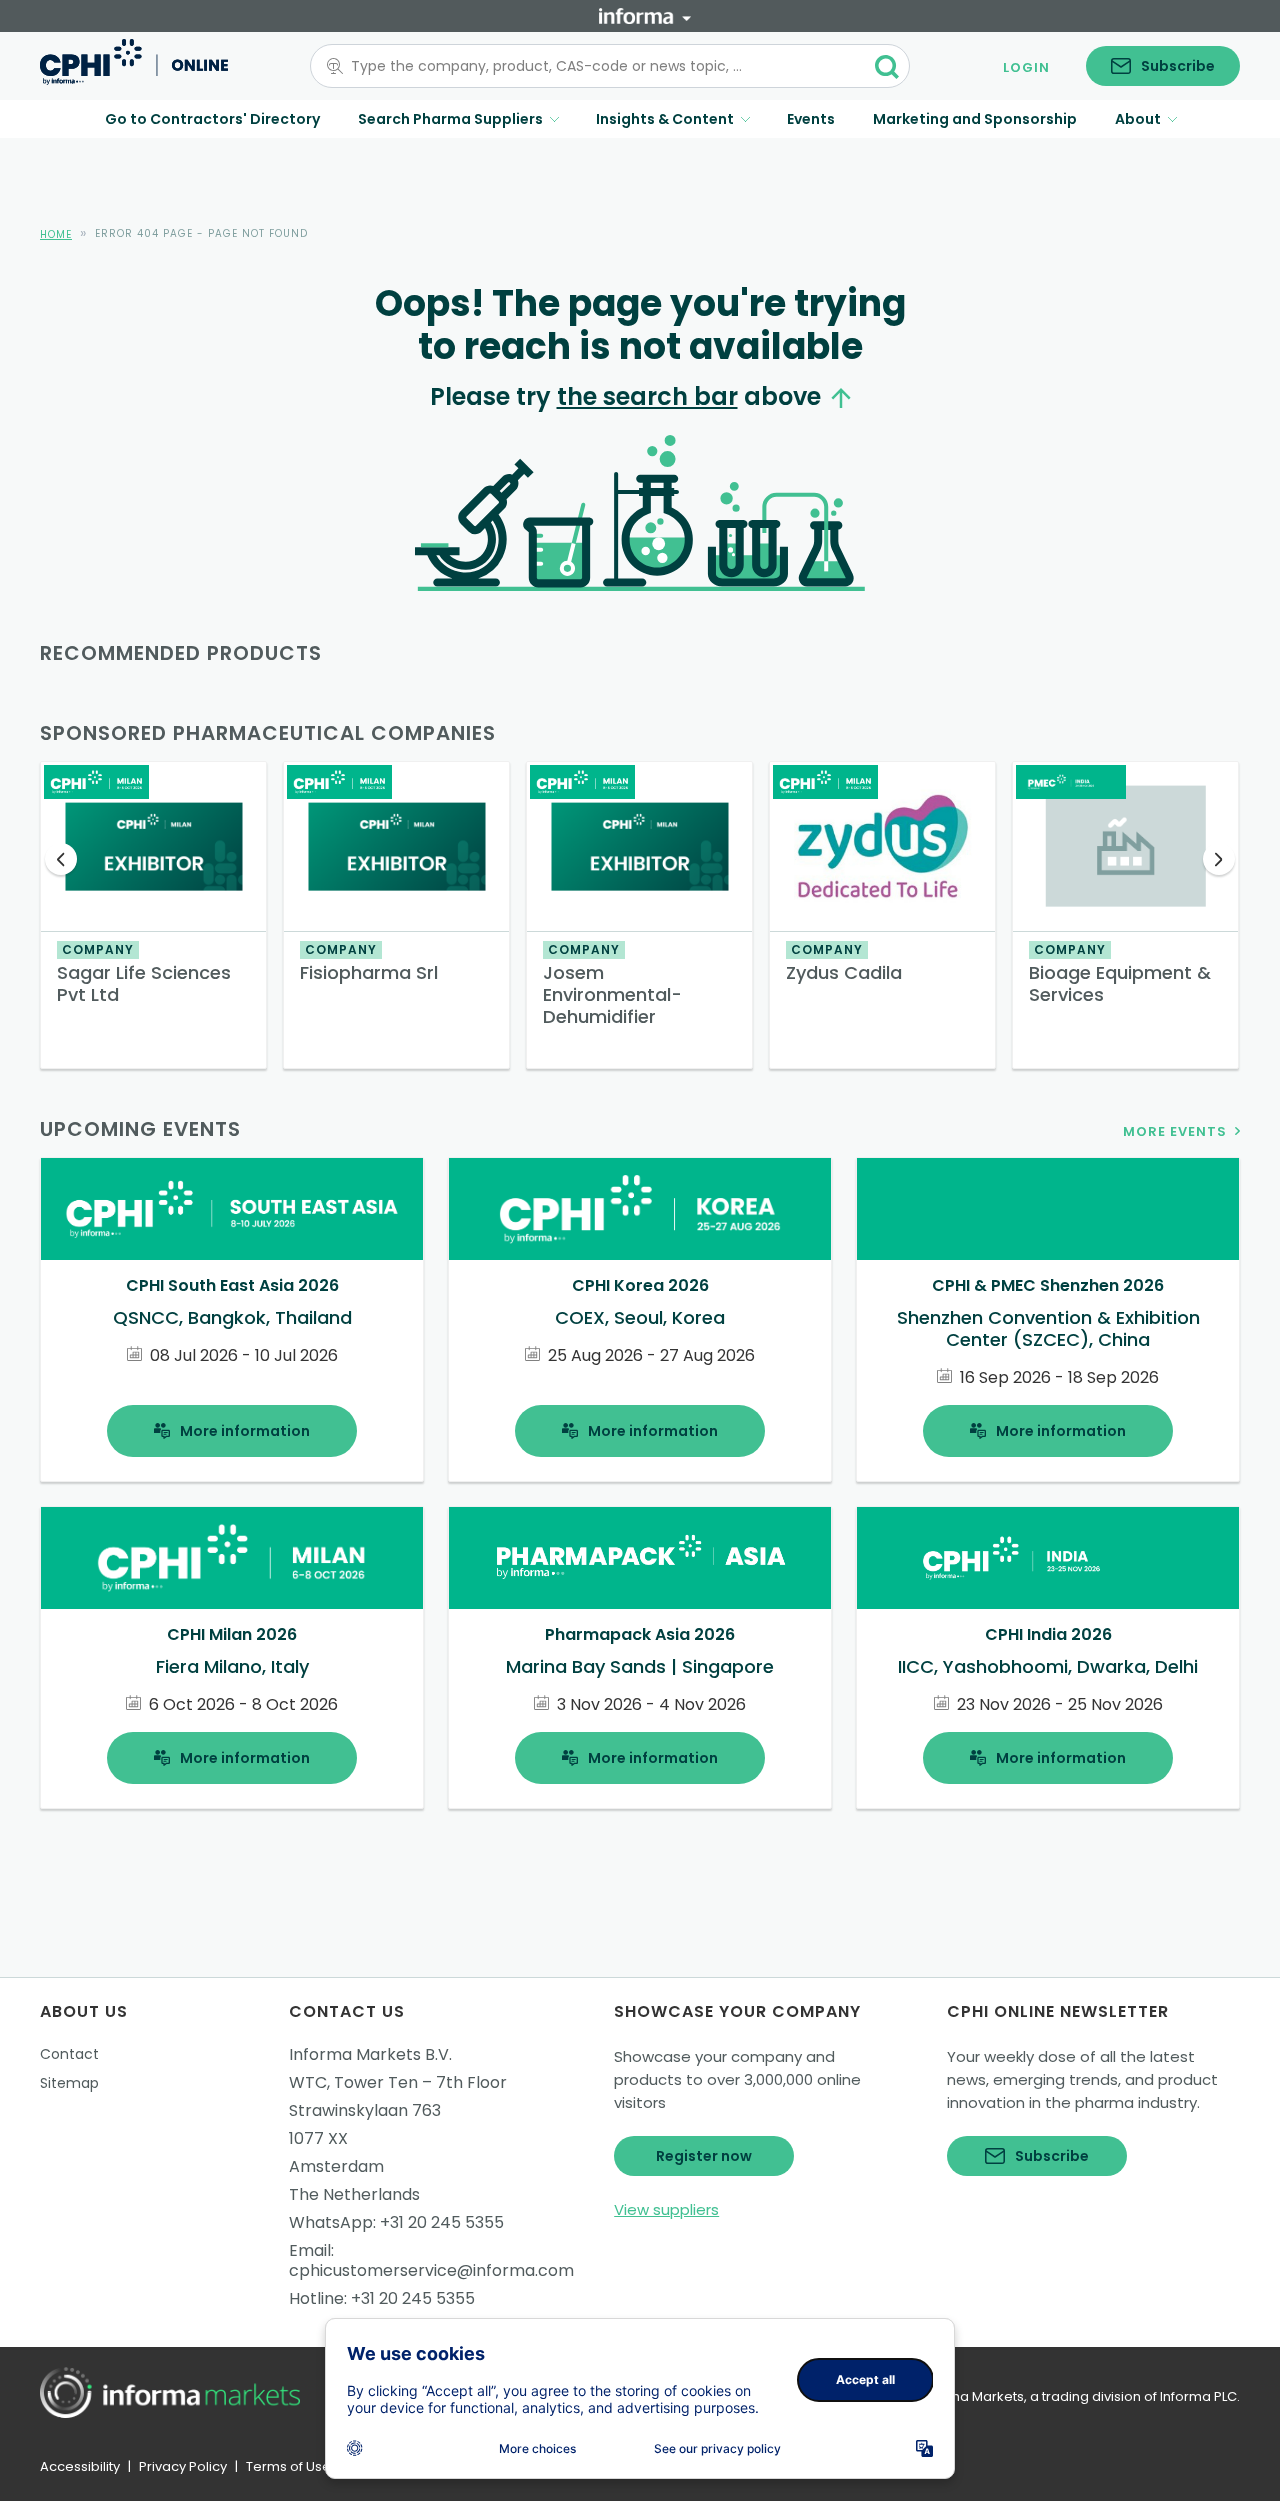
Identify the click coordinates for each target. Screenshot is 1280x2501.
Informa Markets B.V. (370, 2054)
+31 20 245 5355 (442, 2222)
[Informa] (645, 16)
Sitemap (69, 2083)
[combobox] (598, 66)
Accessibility (80, 2466)
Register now (704, 2156)
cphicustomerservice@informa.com (431, 2270)
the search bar (647, 396)
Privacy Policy (183, 2466)
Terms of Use (288, 2466)
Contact (69, 2054)
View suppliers (666, 2209)
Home (56, 234)
